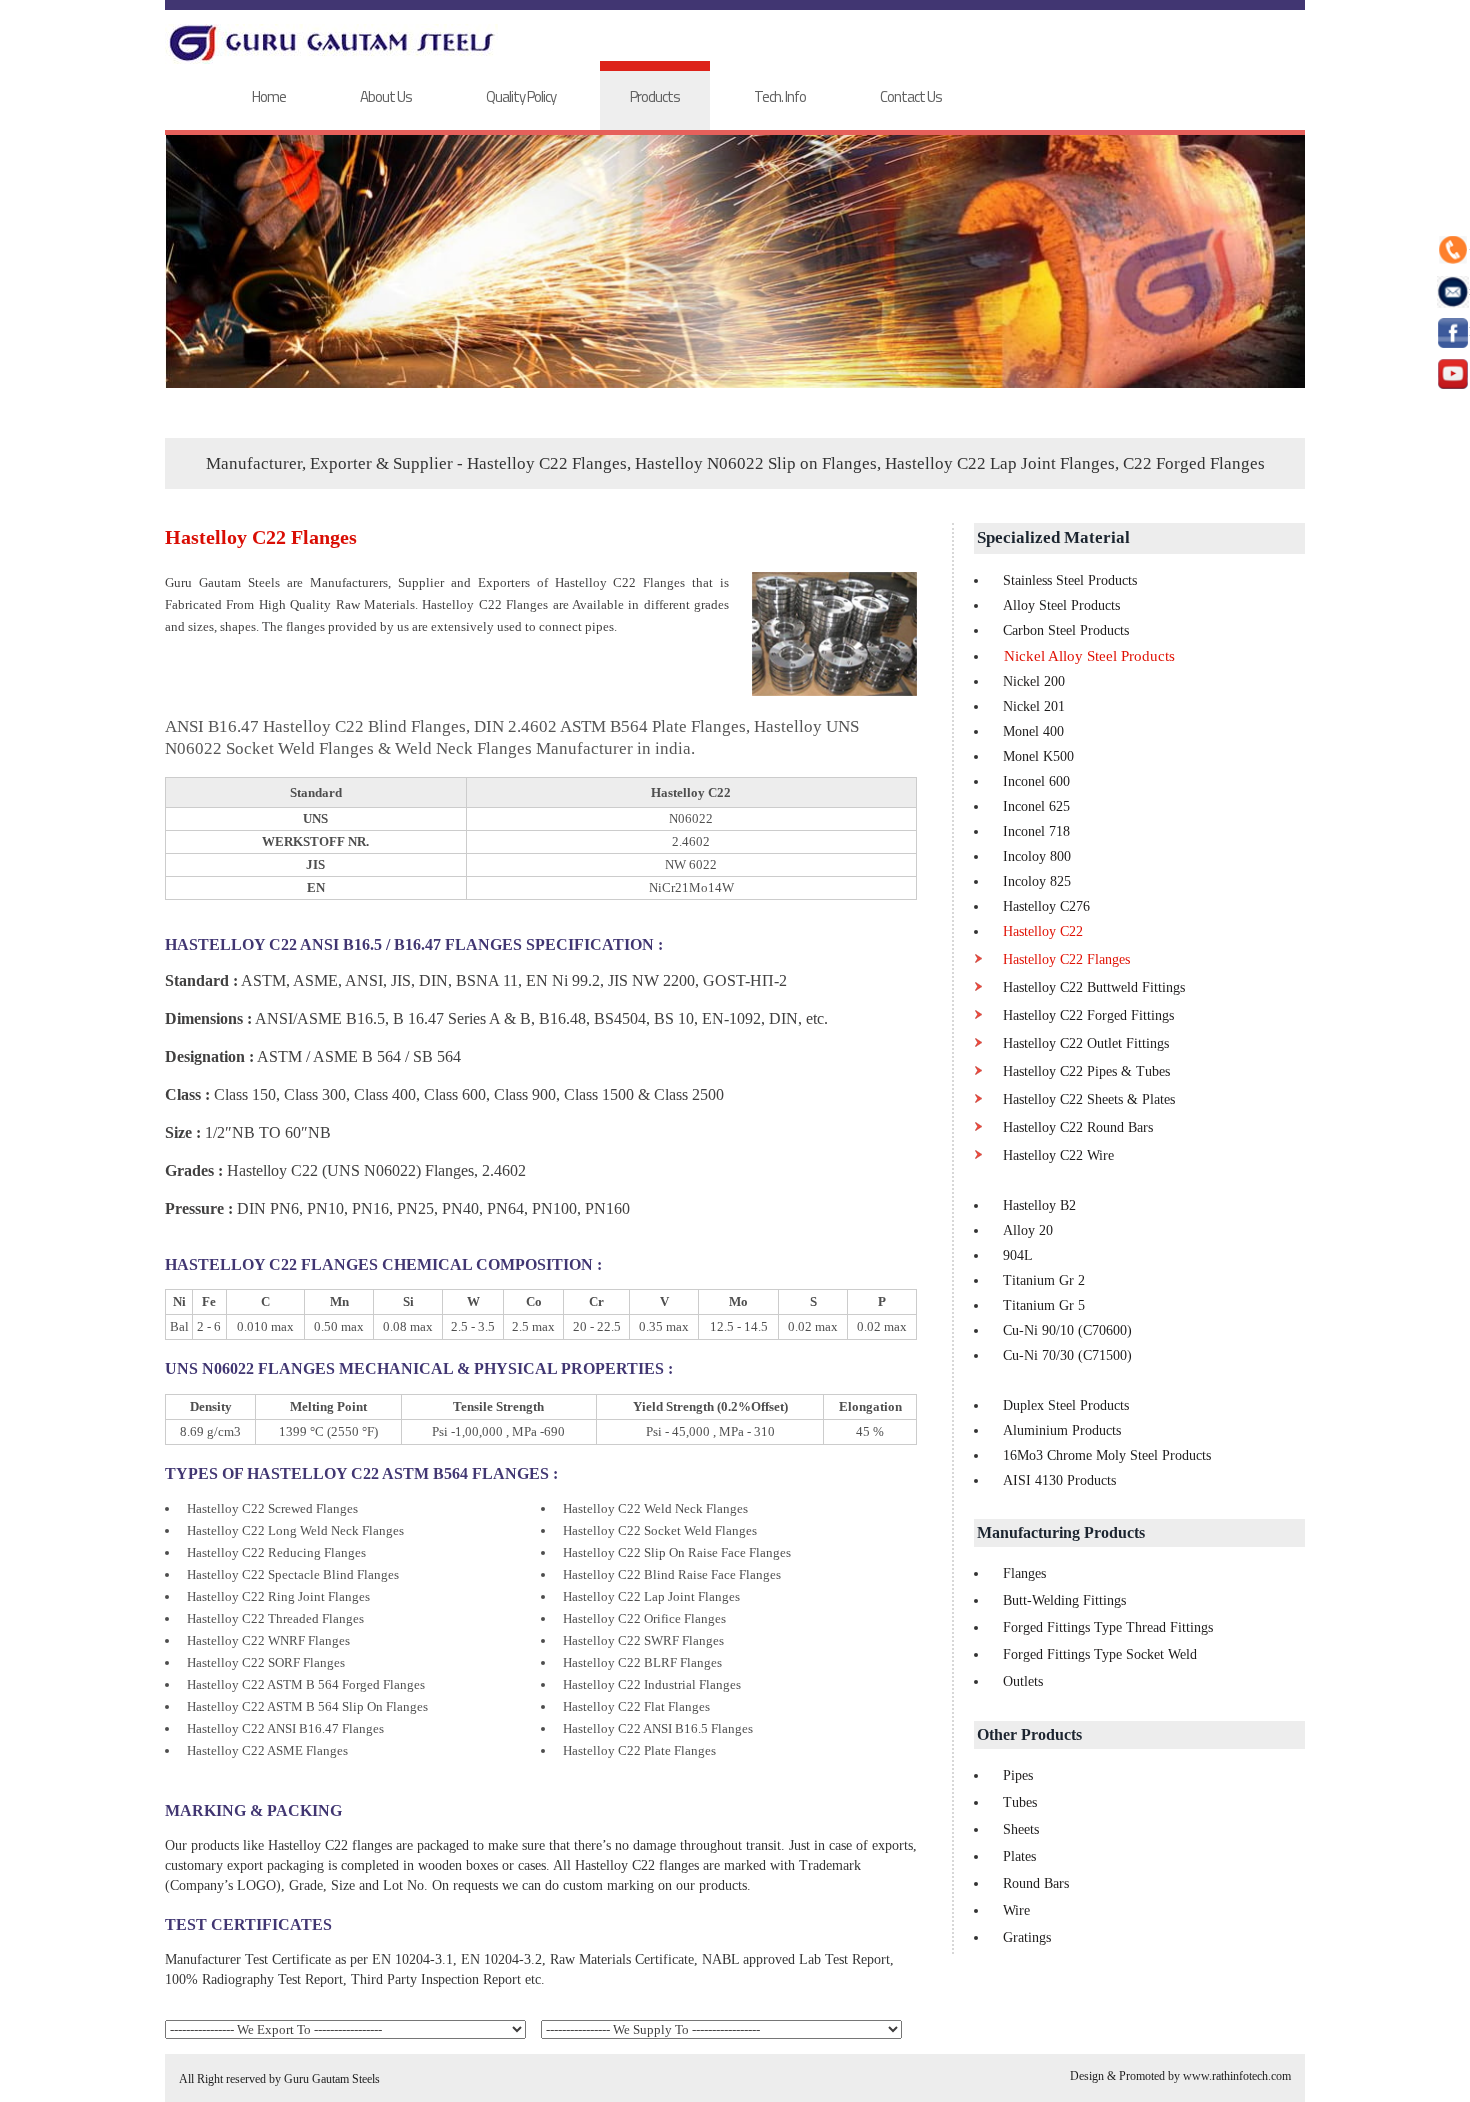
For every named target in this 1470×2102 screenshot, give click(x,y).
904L (1018, 1255)
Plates (1019, 1856)
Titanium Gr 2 (1044, 1280)
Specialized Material (1053, 537)
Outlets (1023, 1681)
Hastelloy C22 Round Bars (1078, 1127)
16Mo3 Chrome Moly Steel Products (1107, 1455)
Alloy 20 (1028, 1230)
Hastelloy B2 (1039, 1205)
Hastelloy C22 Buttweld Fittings (1094, 987)
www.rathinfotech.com (1237, 2076)
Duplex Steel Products (1066, 1405)
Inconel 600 (1036, 781)
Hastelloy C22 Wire (1058, 1155)
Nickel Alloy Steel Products (1089, 656)
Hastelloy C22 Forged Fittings (1088, 1015)
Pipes (1018, 1775)
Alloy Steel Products (1061, 605)
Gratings (1027, 1937)
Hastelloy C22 (1043, 931)
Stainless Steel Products (1070, 580)
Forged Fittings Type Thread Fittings (1108, 1627)
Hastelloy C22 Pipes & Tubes (1086, 1071)
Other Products (1029, 1734)
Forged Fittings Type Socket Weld (1100, 1654)
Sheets (1021, 1829)
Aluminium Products (1062, 1430)
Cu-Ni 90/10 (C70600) (1067, 1330)
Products (655, 96)
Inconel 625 (1036, 806)
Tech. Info (780, 96)
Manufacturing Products (1061, 1532)
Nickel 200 (1034, 681)
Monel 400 (1033, 731)
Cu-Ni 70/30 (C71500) (1067, 1355)
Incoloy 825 (1037, 881)
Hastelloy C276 (1046, 906)
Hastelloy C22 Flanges (1066, 959)
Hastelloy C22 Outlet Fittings (1086, 1043)
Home (269, 96)
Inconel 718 (1036, 831)
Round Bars (1036, 1883)
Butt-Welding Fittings (1064, 1600)
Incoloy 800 (1037, 856)
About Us (386, 96)
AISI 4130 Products (1059, 1480)
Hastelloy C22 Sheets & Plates (1089, 1099)
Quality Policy (521, 96)
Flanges (1024, 1573)
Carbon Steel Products (1066, 630)
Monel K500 (1038, 756)
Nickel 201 (1034, 706)
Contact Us (911, 96)
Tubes (1020, 1802)
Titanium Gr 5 (1044, 1305)
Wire (1016, 1910)
